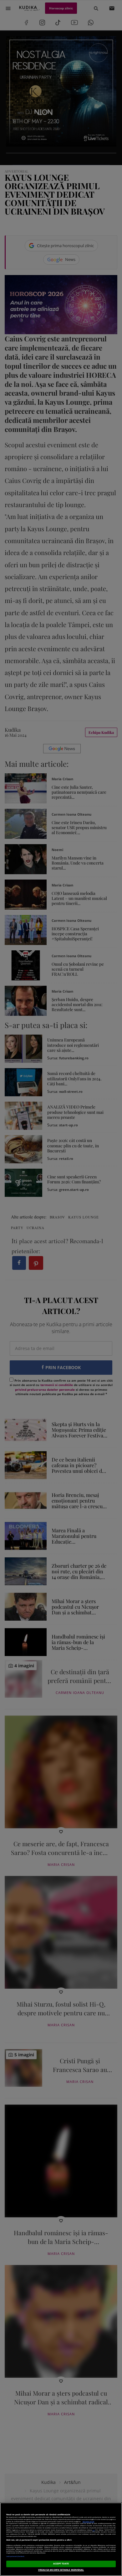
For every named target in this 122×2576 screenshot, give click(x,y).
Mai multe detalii (88, 2521)
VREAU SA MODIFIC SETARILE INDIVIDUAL (61, 2570)
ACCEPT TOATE (61, 2564)
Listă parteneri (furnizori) (15, 2556)
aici (94, 2530)
